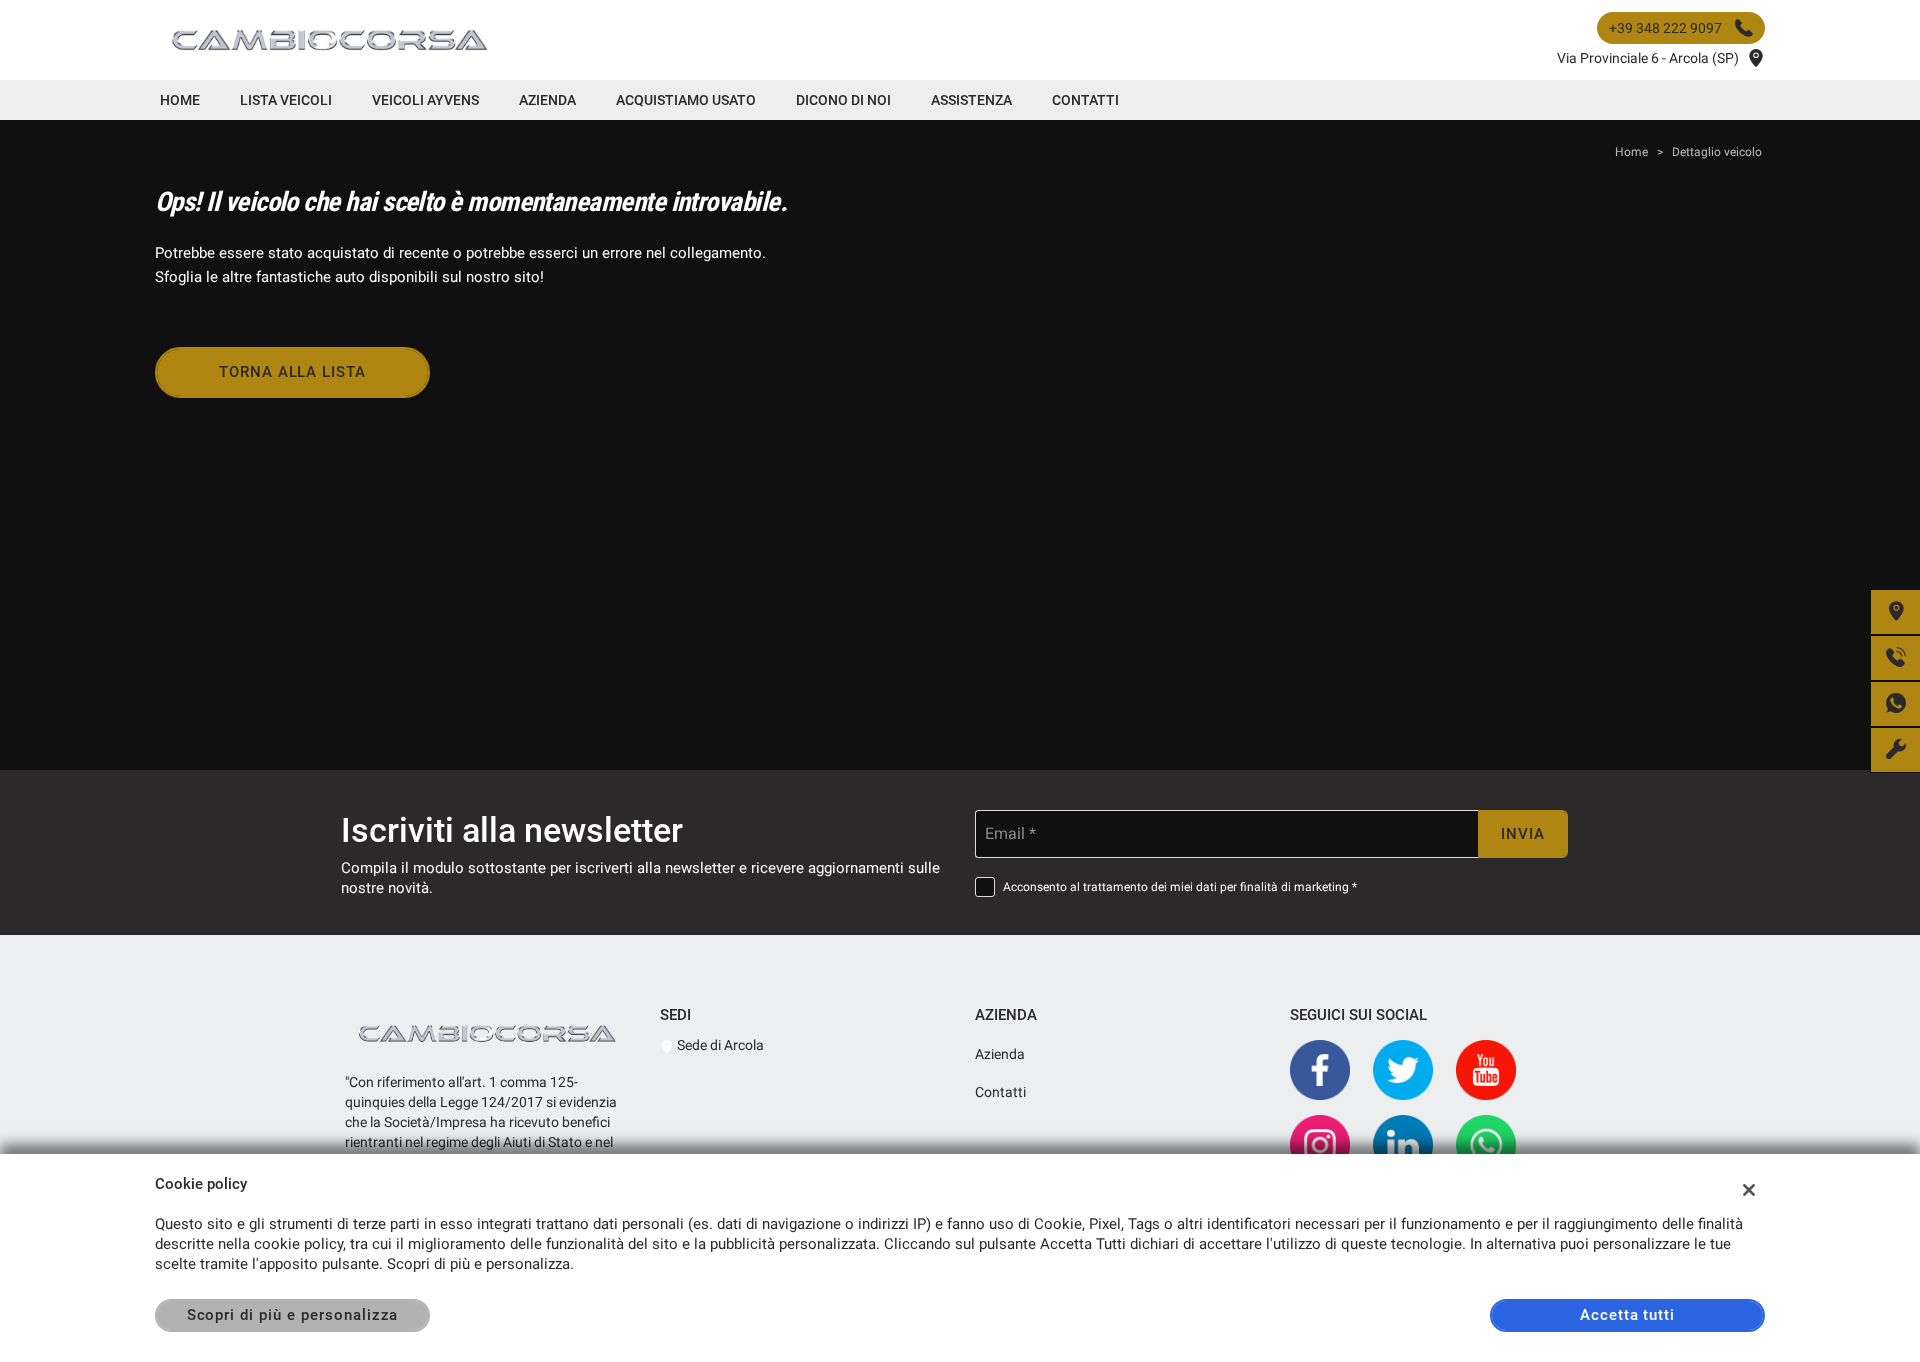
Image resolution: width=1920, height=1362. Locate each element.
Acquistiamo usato (686, 100)
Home (180, 100)
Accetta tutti (1627, 1315)
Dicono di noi (843, 100)
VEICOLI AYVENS (425, 100)
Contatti (1085, 100)
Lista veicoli (286, 100)
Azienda (547, 100)
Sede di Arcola (719, 1045)
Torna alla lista (292, 372)
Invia (1523, 834)
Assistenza (971, 100)
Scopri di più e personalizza (293, 1315)
